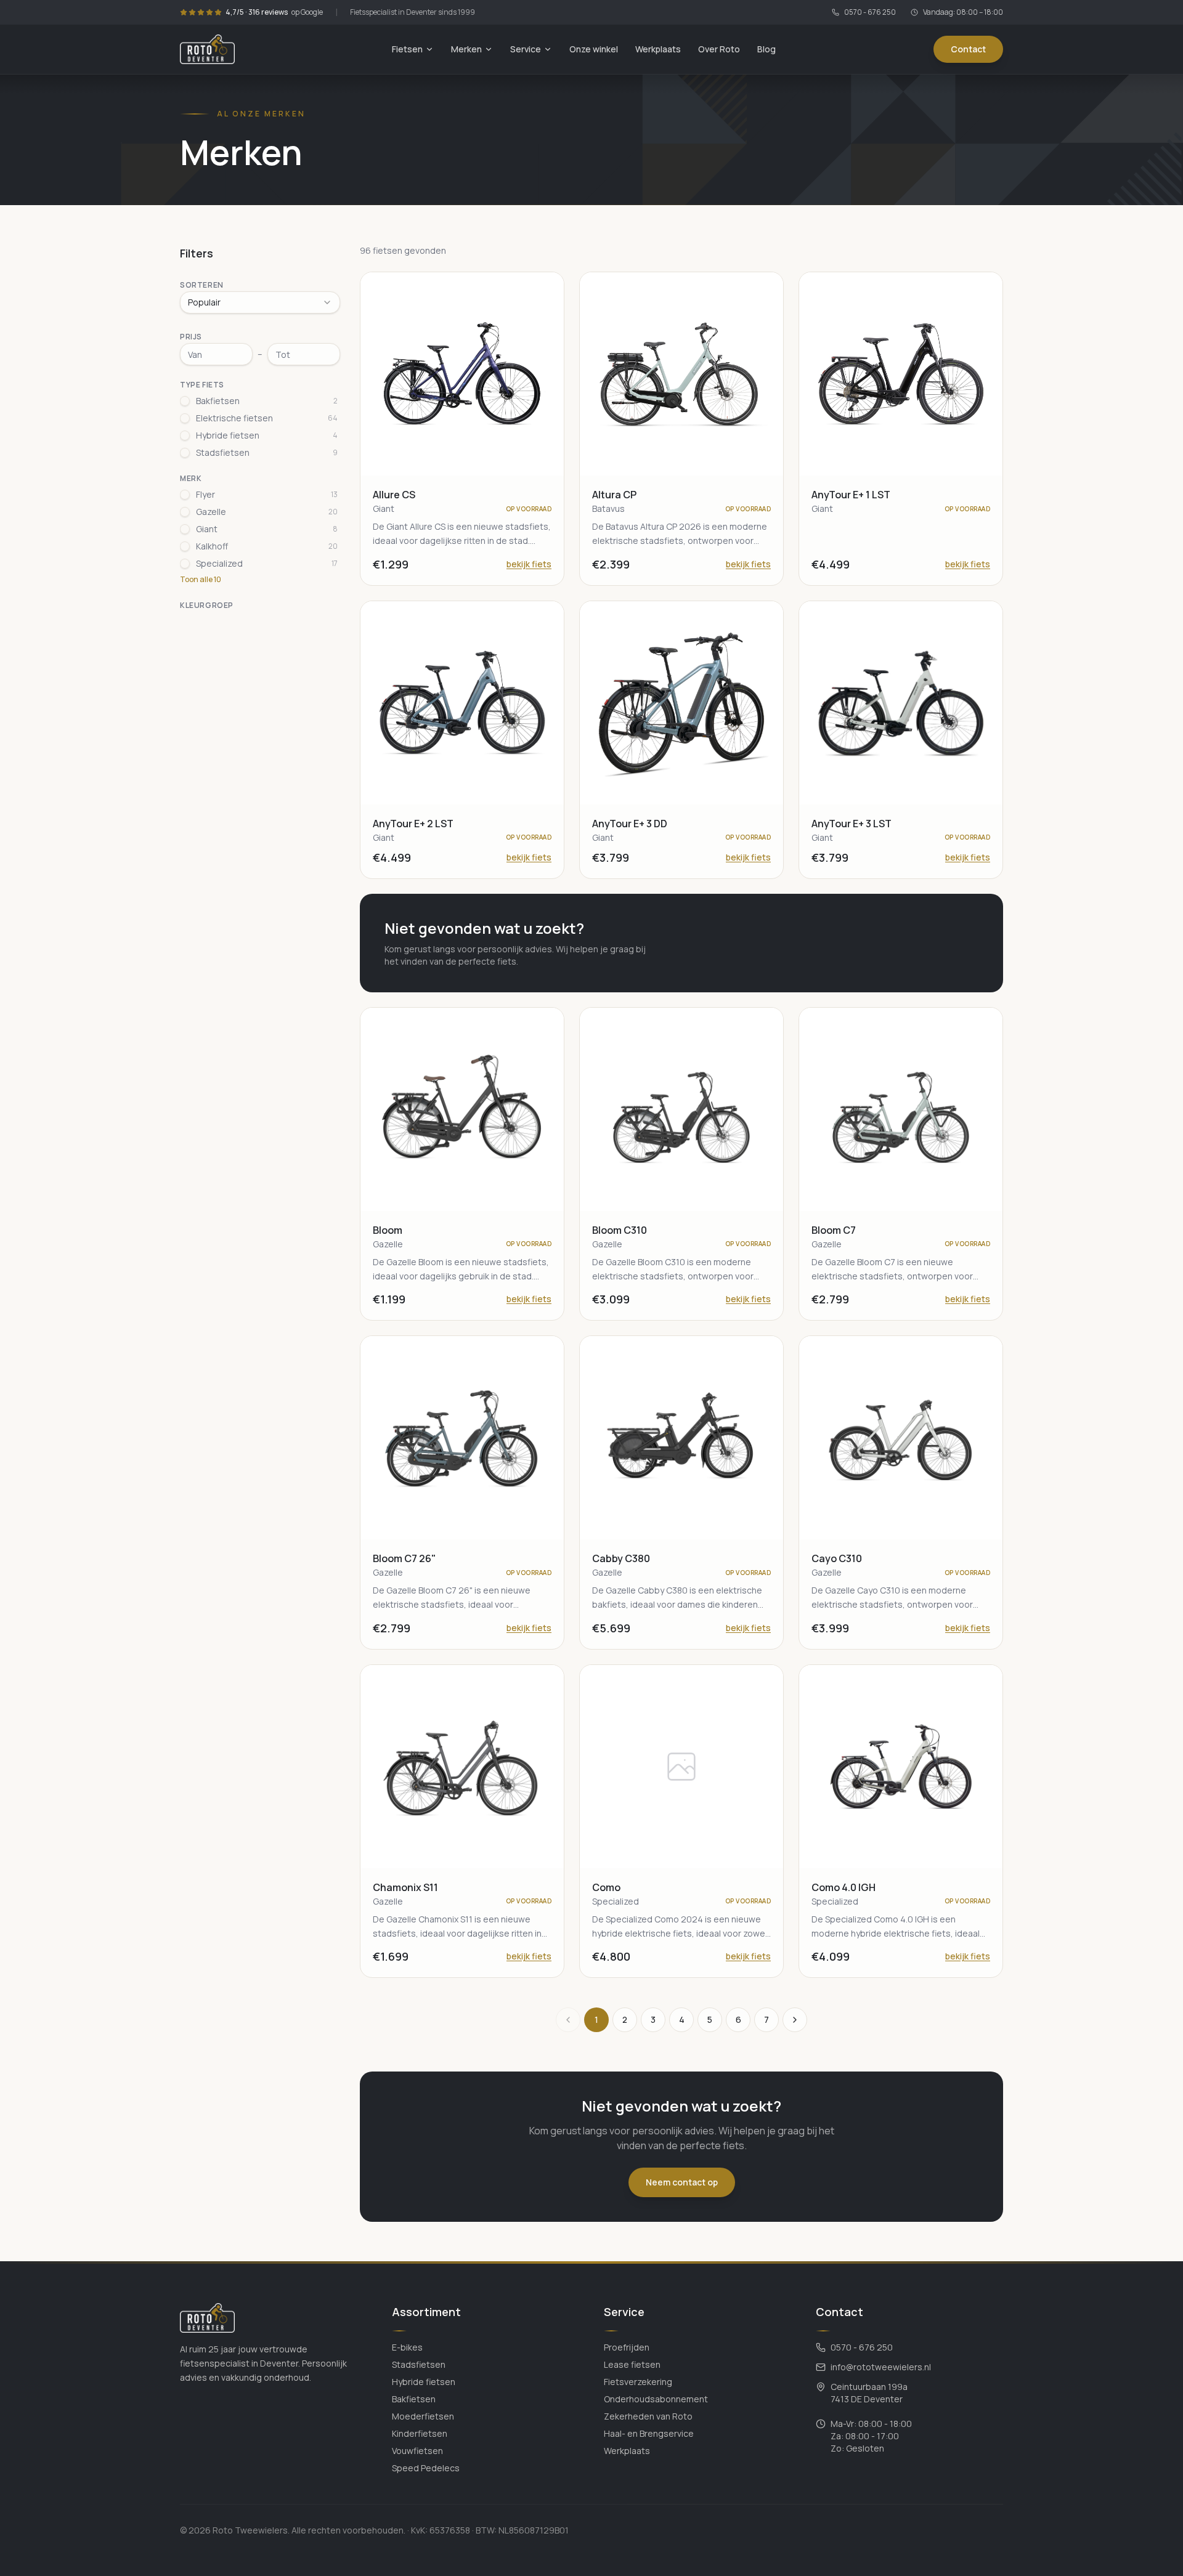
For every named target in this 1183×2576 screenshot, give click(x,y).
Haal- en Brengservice (649, 2433)
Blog (766, 49)
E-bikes (407, 2347)
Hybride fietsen (424, 2382)
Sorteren (202, 285)
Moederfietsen (423, 2416)
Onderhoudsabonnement (656, 2399)
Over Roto (719, 49)
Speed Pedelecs (426, 2468)
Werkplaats (658, 49)
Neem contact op (682, 2182)
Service (526, 49)
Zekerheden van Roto (648, 2416)
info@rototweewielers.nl (881, 2367)
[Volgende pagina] (795, 2020)
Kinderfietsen (420, 2433)
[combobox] (260, 302)
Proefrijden (627, 2347)
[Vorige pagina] (568, 2020)
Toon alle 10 (201, 580)
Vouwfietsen (417, 2451)
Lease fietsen (632, 2364)
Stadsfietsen (419, 2364)
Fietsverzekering (638, 2382)
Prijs (191, 337)
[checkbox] (185, 401)
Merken (466, 49)
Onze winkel (594, 49)
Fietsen (407, 49)
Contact (968, 49)
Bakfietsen (414, 2399)
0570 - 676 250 (870, 12)
